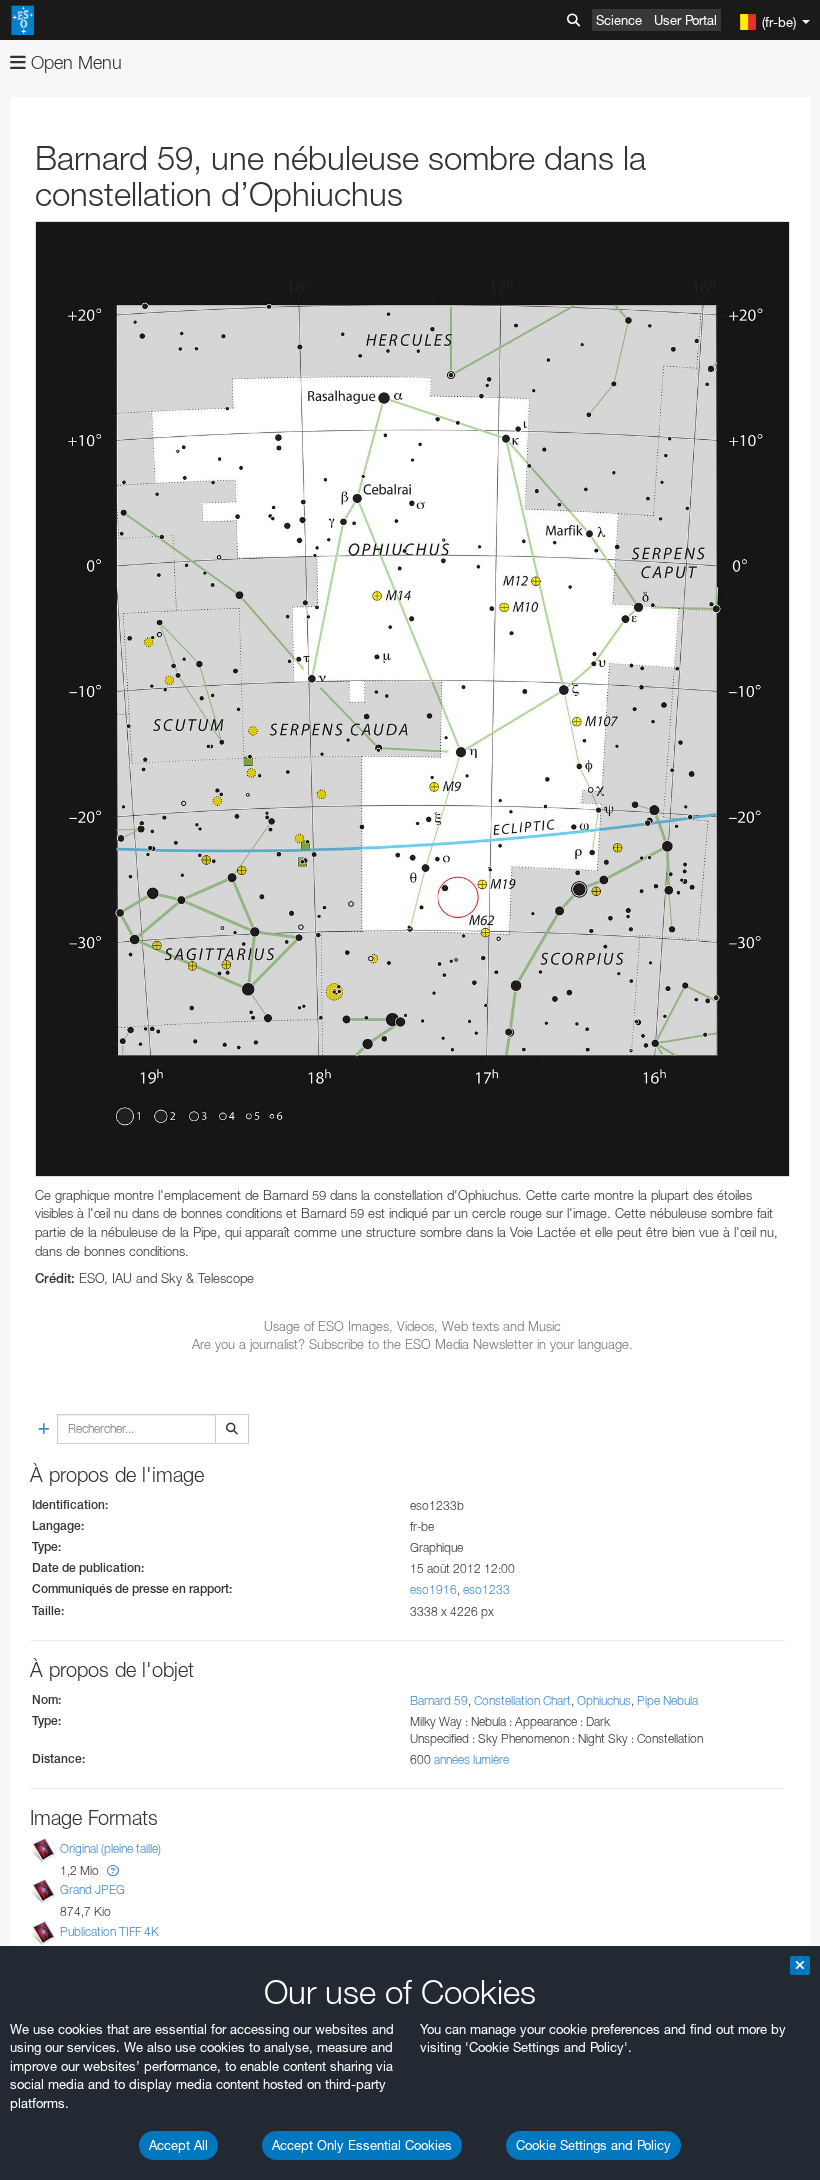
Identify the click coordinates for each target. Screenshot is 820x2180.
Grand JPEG (92, 1889)
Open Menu (74, 62)
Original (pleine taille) (110, 1848)
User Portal (685, 20)
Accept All (178, 2145)
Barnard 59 (439, 1700)
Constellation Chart (522, 1700)
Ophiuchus (604, 1700)
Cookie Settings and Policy (593, 2145)
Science (619, 20)
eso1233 (486, 1589)
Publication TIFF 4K (109, 1931)
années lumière (471, 1759)
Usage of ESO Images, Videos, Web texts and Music (412, 1326)
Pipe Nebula (667, 1700)
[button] (113, 1870)
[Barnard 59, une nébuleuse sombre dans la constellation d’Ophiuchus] (412, 699)
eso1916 (433, 1589)
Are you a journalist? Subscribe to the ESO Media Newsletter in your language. (412, 1344)
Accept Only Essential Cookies (362, 2145)
